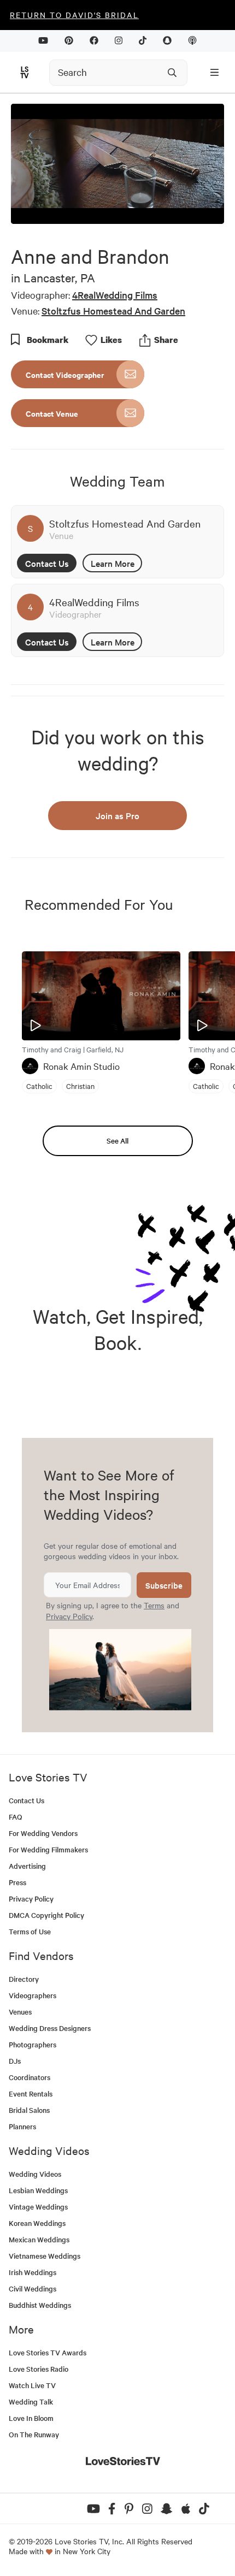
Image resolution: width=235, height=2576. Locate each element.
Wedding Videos (35, 2174)
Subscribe (164, 1585)
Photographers (33, 2044)
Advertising (27, 1866)
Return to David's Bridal (74, 15)
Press (17, 1882)
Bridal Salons (29, 2110)
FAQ (16, 1817)
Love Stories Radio (39, 2369)
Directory (24, 1979)
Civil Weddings (33, 2288)
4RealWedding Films (115, 295)
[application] (117, 164)
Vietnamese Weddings (45, 2256)
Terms (154, 1605)
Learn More (113, 563)
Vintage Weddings (38, 2207)
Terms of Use (30, 1931)
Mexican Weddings (39, 2239)
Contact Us (47, 563)
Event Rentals (31, 2094)
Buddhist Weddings (40, 2305)
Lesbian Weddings (38, 2190)
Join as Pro (117, 815)
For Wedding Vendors (43, 1833)
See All (117, 1141)
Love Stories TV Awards (48, 2352)
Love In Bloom (31, 2418)
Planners (22, 2126)
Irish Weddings (33, 2272)
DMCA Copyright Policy (46, 1915)
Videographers (33, 1995)
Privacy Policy (69, 1616)
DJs (15, 2061)
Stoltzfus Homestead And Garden (113, 310)
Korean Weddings (37, 2223)
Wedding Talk (31, 2402)
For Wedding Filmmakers (48, 1849)
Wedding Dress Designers (50, 2028)
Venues (20, 2012)
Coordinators (30, 2077)
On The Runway (34, 2434)
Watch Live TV (32, 2385)
